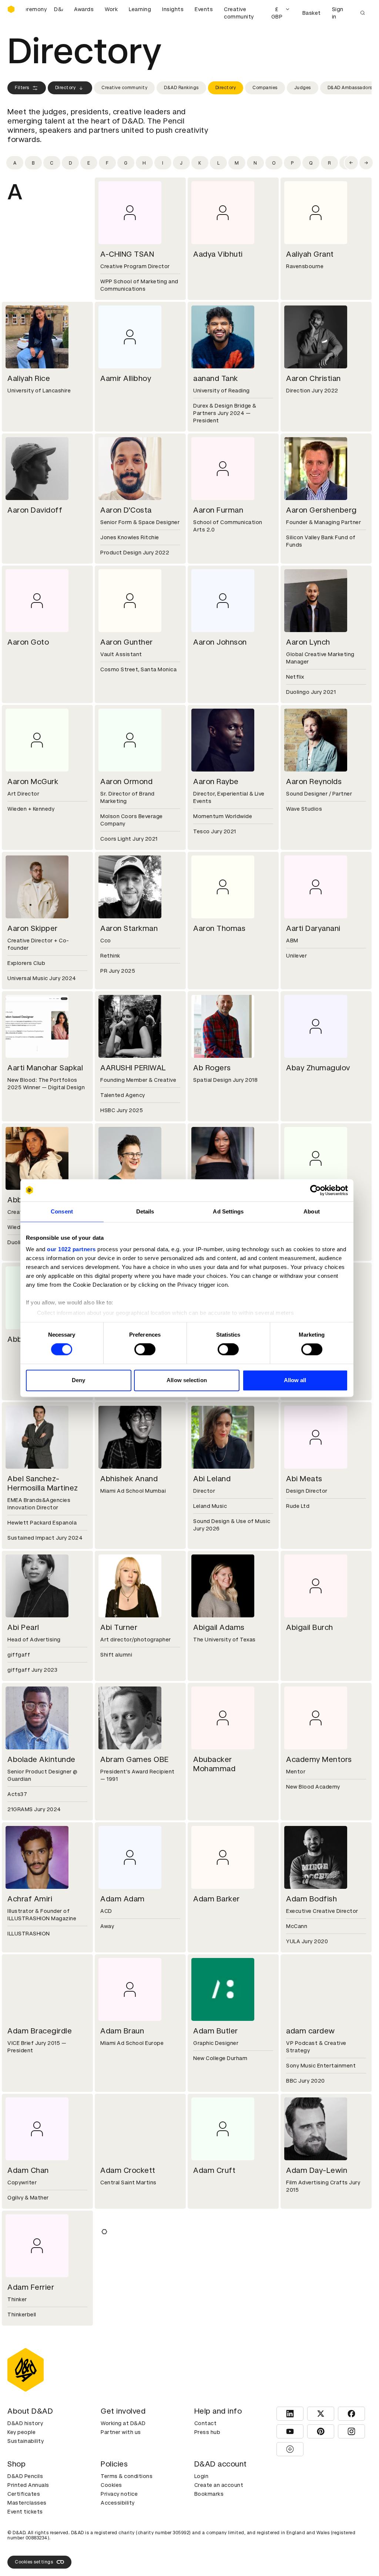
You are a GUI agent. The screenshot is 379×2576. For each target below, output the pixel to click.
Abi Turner (119, 1627)
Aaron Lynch (308, 642)
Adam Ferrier (31, 2287)
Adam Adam (123, 1899)
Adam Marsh (216, 2536)
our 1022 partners (71, 1249)
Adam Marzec (311, 2536)
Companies (265, 88)
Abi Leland (212, 1479)
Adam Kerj (26, 2536)
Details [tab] (145, 1211)
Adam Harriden (313, 2287)
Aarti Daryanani (313, 928)
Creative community (239, 13)
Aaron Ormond (126, 781)
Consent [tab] (62, 1211)
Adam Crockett (128, 2170)
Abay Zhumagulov (318, 1068)
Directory (66, 88)
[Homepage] (11, 9)
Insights (173, 9)
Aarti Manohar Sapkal (45, 1068)
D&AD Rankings (181, 88)
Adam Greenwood (226, 2287)
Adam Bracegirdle (40, 2031)
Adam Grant (122, 2287)
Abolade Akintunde (41, 1759)
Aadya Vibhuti (218, 254)
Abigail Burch (310, 1627)
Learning (140, 9)
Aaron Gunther (127, 642)
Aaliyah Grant (310, 254)
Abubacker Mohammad (214, 1764)
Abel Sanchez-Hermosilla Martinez (43, 1483)
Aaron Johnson (220, 642)
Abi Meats (304, 1479)
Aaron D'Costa (126, 510)
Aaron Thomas (219, 928)
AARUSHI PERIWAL (133, 1068)
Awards (84, 9)
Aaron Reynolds (314, 781)
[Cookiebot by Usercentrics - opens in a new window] (316, 1190)
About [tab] (312, 1211)
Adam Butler (216, 2031)
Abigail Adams (219, 1627)
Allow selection (187, 1380)
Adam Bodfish (311, 1899)
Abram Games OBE (135, 1759)
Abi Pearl (23, 1627)
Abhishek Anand (129, 1479)
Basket (312, 13)
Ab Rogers (212, 1068)
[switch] (145, 1350)
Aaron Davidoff (35, 510)
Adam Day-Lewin (317, 2170)
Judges (303, 88)
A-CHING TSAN (127, 254)
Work (111, 9)
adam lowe (120, 2536)
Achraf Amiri (30, 1899)
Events (204, 9)
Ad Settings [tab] (228, 1211)
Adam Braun (122, 2031)
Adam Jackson (34, 2419)
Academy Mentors (319, 1759)
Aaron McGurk (33, 781)
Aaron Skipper (33, 928)
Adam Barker (217, 1899)
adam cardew (311, 2031)
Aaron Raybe (216, 781)
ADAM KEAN (308, 2419)
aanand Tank (216, 378)
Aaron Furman (218, 510)
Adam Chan (28, 2170)
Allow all (295, 1380)
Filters (22, 88)
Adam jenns (214, 2419)
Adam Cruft (214, 2170)
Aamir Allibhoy (126, 378)
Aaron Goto (28, 642)
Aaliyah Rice (29, 378)
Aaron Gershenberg (321, 510)
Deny (78, 1380)
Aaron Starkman (129, 928)
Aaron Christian (313, 378)
